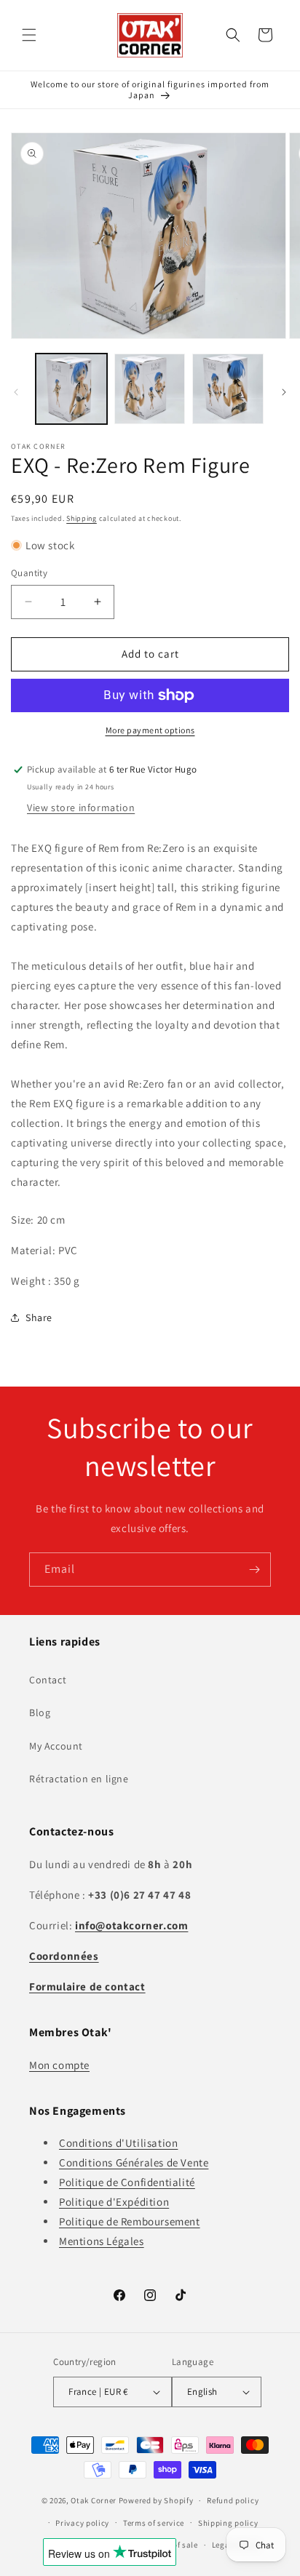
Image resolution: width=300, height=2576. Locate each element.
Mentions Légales (102, 2241)
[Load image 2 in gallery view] (150, 389)
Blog (40, 1712)
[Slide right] (284, 392)
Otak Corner (94, 2500)
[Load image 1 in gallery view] (71, 389)
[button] (29, 35)
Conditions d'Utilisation (118, 2143)
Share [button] (39, 1317)
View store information (81, 808)
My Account (56, 1746)
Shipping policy (228, 2523)
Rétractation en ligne (79, 1779)
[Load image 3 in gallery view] (228, 389)
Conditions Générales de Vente (134, 2162)
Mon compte (59, 2065)
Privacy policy (82, 2523)
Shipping (82, 518)
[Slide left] (16, 392)
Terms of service (154, 2523)
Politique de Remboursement (130, 2221)
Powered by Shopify (156, 2500)
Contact (48, 1680)
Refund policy (233, 2500)
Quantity (29, 573)
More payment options (150, 730)
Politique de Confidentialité (127, 2182)
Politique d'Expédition (114, 2202)
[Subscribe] (254, 1570)
